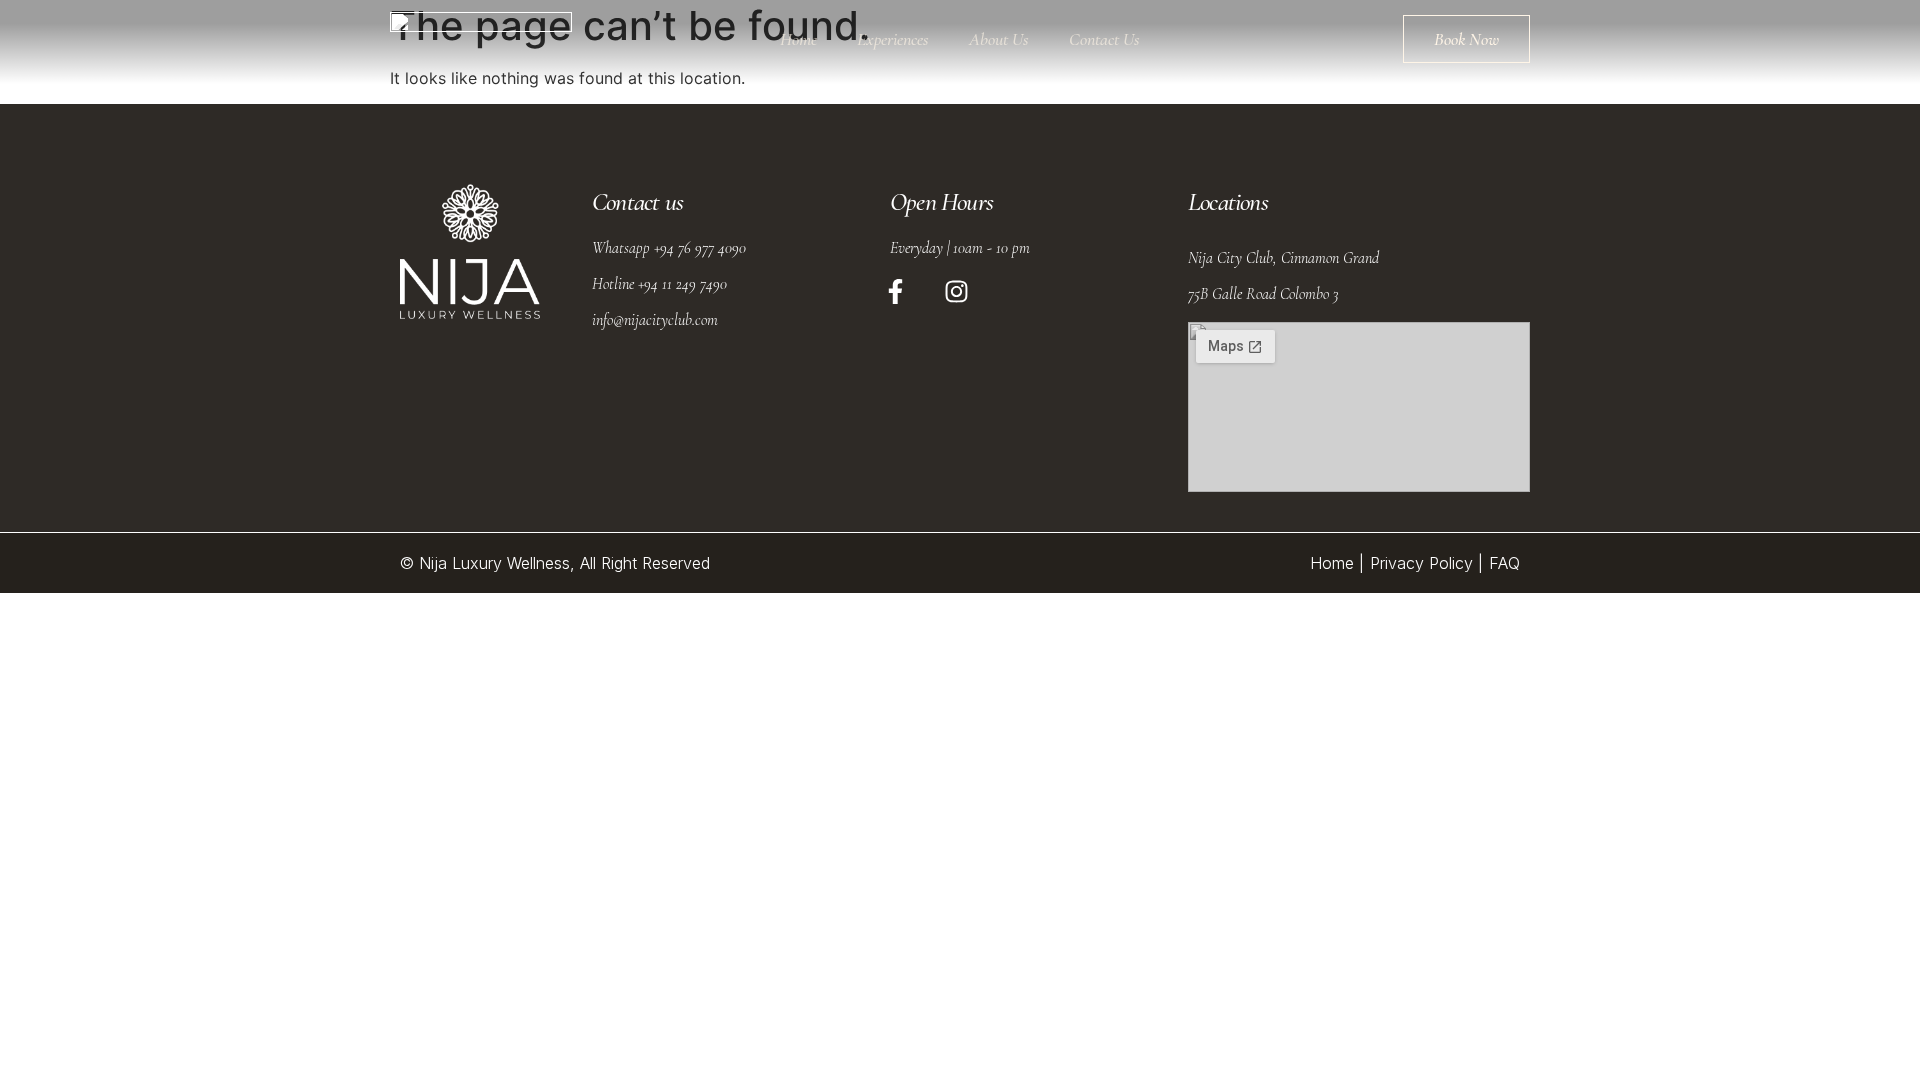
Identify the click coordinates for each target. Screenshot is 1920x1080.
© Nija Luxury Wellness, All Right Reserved (555, 563)
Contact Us (1104, 39)
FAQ (1504, 563)
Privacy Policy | (1426, 563)
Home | (1337, 563)
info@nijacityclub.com (655, 320)
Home (798, 39)
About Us (999, 39)
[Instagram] (957, 291)
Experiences (893, 39)
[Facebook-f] (896, 291)
